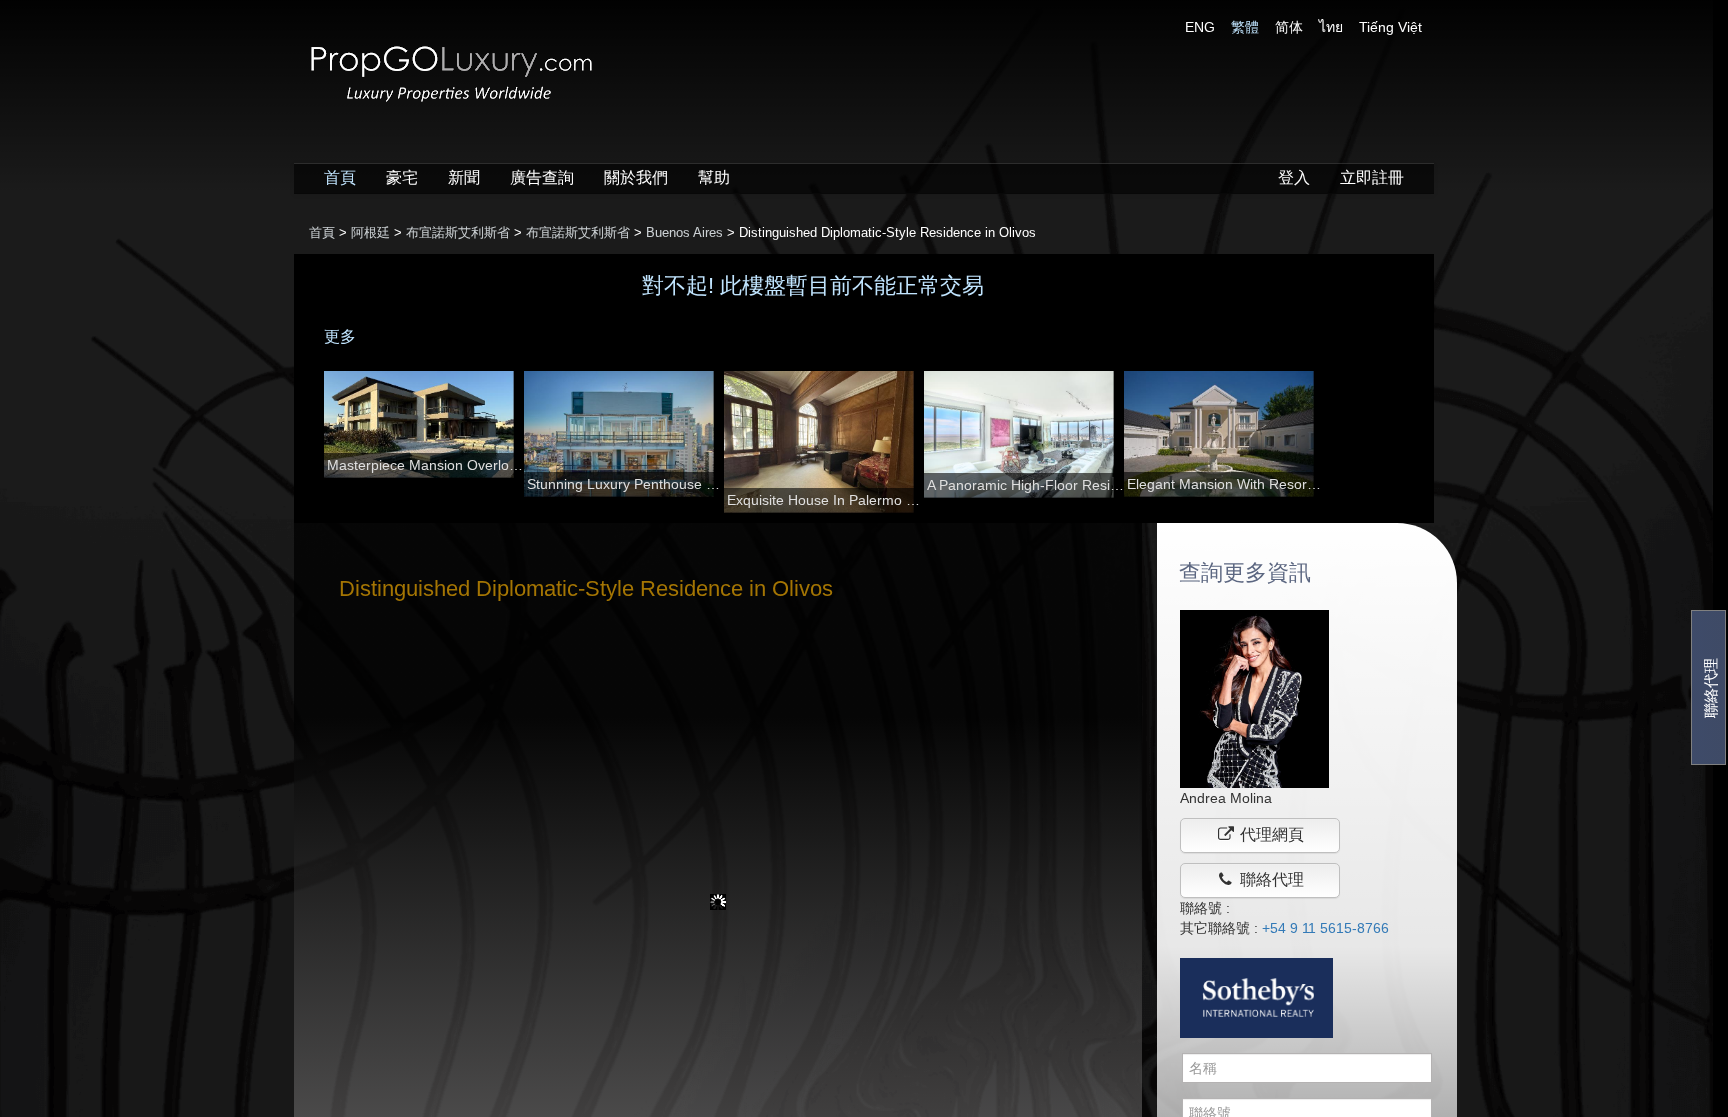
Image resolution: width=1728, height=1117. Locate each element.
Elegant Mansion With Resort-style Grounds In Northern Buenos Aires (1225, 484)
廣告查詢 (542, 177)
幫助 (714, 177)
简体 (1289, 27)
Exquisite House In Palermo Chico (825, 500)
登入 (1294, 177)
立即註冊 (1372, 177)
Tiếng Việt (1390, 27)
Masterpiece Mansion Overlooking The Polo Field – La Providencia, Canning (425, 465)
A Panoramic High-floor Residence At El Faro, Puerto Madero (1025, 485)
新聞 (464, 177)
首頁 (340, 177)
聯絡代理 (1710, 688)
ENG (1200, 27)
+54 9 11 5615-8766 (1325, 928)
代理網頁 (1270, 834)
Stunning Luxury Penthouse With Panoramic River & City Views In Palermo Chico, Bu (625, 484)
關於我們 (636, 177)
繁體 (1245, 27)
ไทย (1331, 27)
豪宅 (402, 177)
